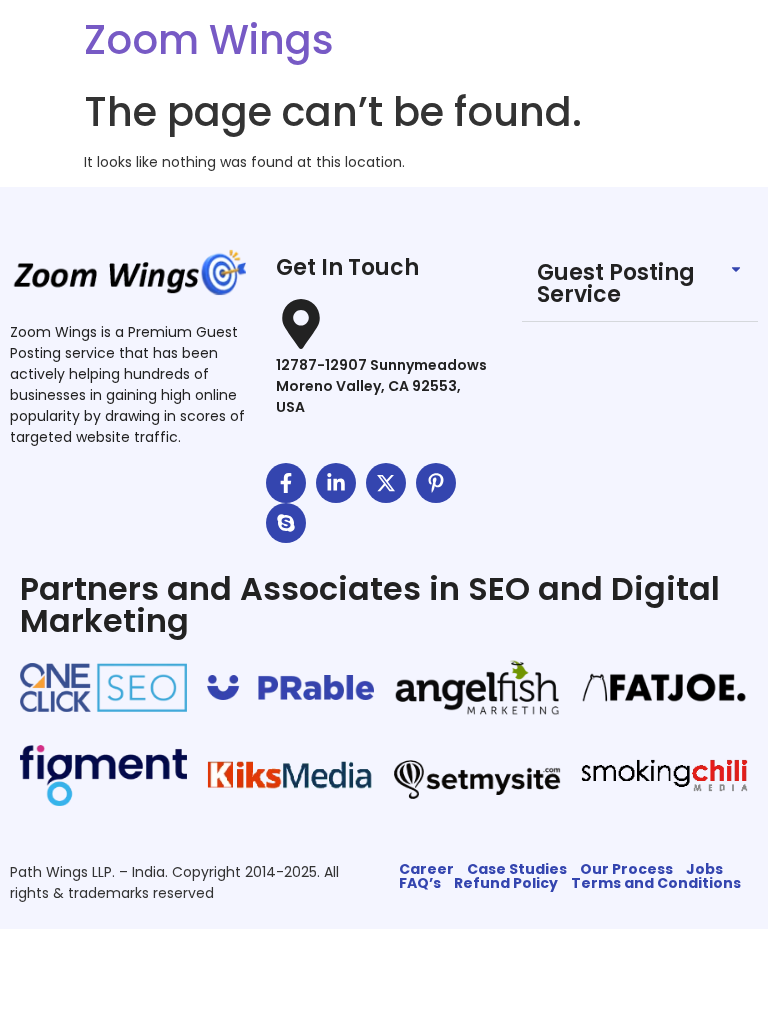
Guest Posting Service (616, 283)
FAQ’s (420, 883)
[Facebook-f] (286, 483)
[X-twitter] (386, 483)
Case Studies (517, 869)
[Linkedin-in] (336, 483)
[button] (640, 284)
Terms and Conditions (656, 883)
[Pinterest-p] (436, 483)
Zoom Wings (209, 40)
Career (426, 869)
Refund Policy (506, 883)
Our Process (626, 869)
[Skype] (286, 523)
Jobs (704, 869)
